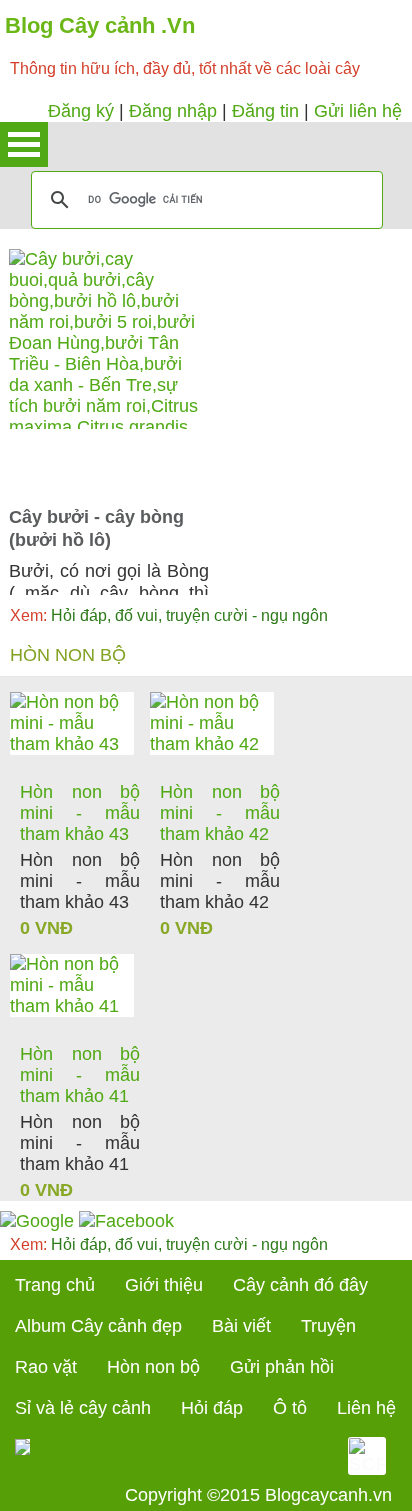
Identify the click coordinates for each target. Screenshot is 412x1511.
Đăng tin (265, 111)
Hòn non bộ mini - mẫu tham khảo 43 (80, 813)
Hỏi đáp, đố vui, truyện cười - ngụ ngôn (169, 615)
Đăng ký (81, 111)
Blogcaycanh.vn (328, 1495)
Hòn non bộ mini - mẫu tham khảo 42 (220, 813)
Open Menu (24, 144)
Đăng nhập (173, 111)
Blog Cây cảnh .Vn (100, 25)
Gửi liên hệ (358, 111)
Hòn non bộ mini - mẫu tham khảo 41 (80, 1075)
